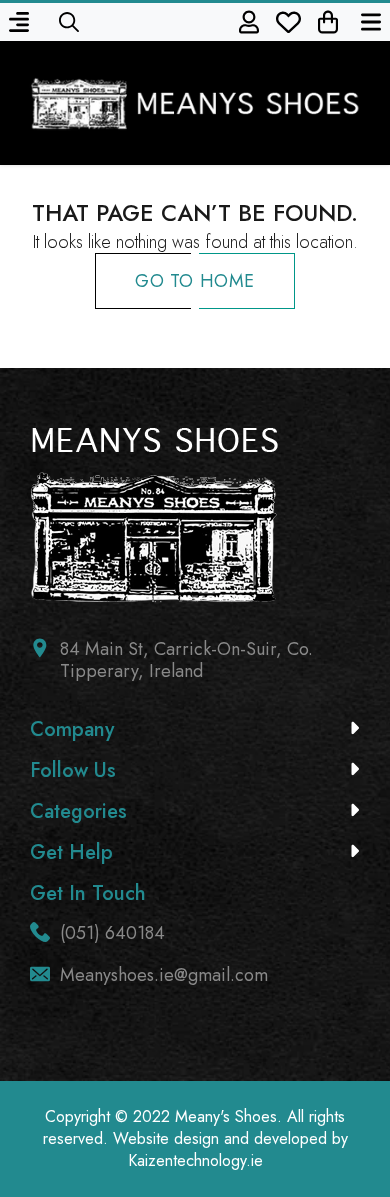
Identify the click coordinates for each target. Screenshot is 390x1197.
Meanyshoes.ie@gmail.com (164, 975)
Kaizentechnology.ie (195, 1160)
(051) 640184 (112, 933)
